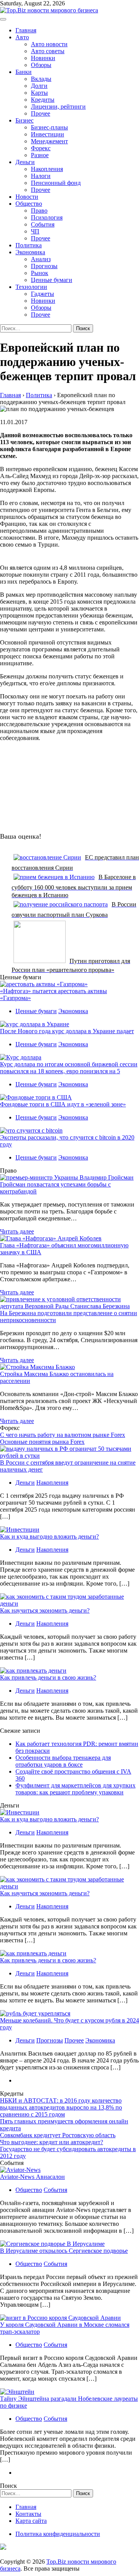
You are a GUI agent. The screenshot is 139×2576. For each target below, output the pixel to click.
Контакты (28, 2514)
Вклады (41, 79)
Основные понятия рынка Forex (42, 1442)
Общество (29, 204)
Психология (47, 217)
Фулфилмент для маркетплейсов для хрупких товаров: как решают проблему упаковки (75, 1789)
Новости (27, 197)
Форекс (41, 148)
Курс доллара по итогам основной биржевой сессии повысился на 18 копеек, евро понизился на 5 (69, 1068)
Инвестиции (47, 134)
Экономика (30, 252)
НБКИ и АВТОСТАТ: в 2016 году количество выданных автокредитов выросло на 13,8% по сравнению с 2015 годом (61, 2107)
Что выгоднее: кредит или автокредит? (52, 2142)
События (43, 224)
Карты (39, 93)
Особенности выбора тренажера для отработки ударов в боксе (63, 1761)
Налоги (41, 176)
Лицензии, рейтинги (58, 107)
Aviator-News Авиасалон (32, 2177)
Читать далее (17, 1231)
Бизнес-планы (49, 127)
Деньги (25, 162)
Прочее (41, 113)
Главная (26, 30)
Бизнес (25, 120)
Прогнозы (44, 266)
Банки (24, 72)
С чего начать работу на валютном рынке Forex (63, 1435)
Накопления (47, 169)
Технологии (31, 287)
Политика (29, 245)
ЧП (35, 231)
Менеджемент (49, 141)
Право (39, 211)
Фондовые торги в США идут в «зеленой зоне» (63, 1104)
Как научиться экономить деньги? (45, 1610)
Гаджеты (42, 294)
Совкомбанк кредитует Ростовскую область (58, 2135)
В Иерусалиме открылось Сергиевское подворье (64, 2251)
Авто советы (48, 51)
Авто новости (49, 44)
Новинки (43, 58)
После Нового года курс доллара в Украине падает (67, 1031)
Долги (39, 86)
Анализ (41, 259)
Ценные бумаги (52, 280)
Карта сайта (31, 2521)
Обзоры (41, 65)
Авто (22, 37)
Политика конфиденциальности (58, 2534)
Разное (40, 155)
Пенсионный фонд (56, 183)
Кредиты (43, 100)
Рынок (40, 273)
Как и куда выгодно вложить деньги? (49, 1536)
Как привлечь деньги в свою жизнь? (48, 1677)
